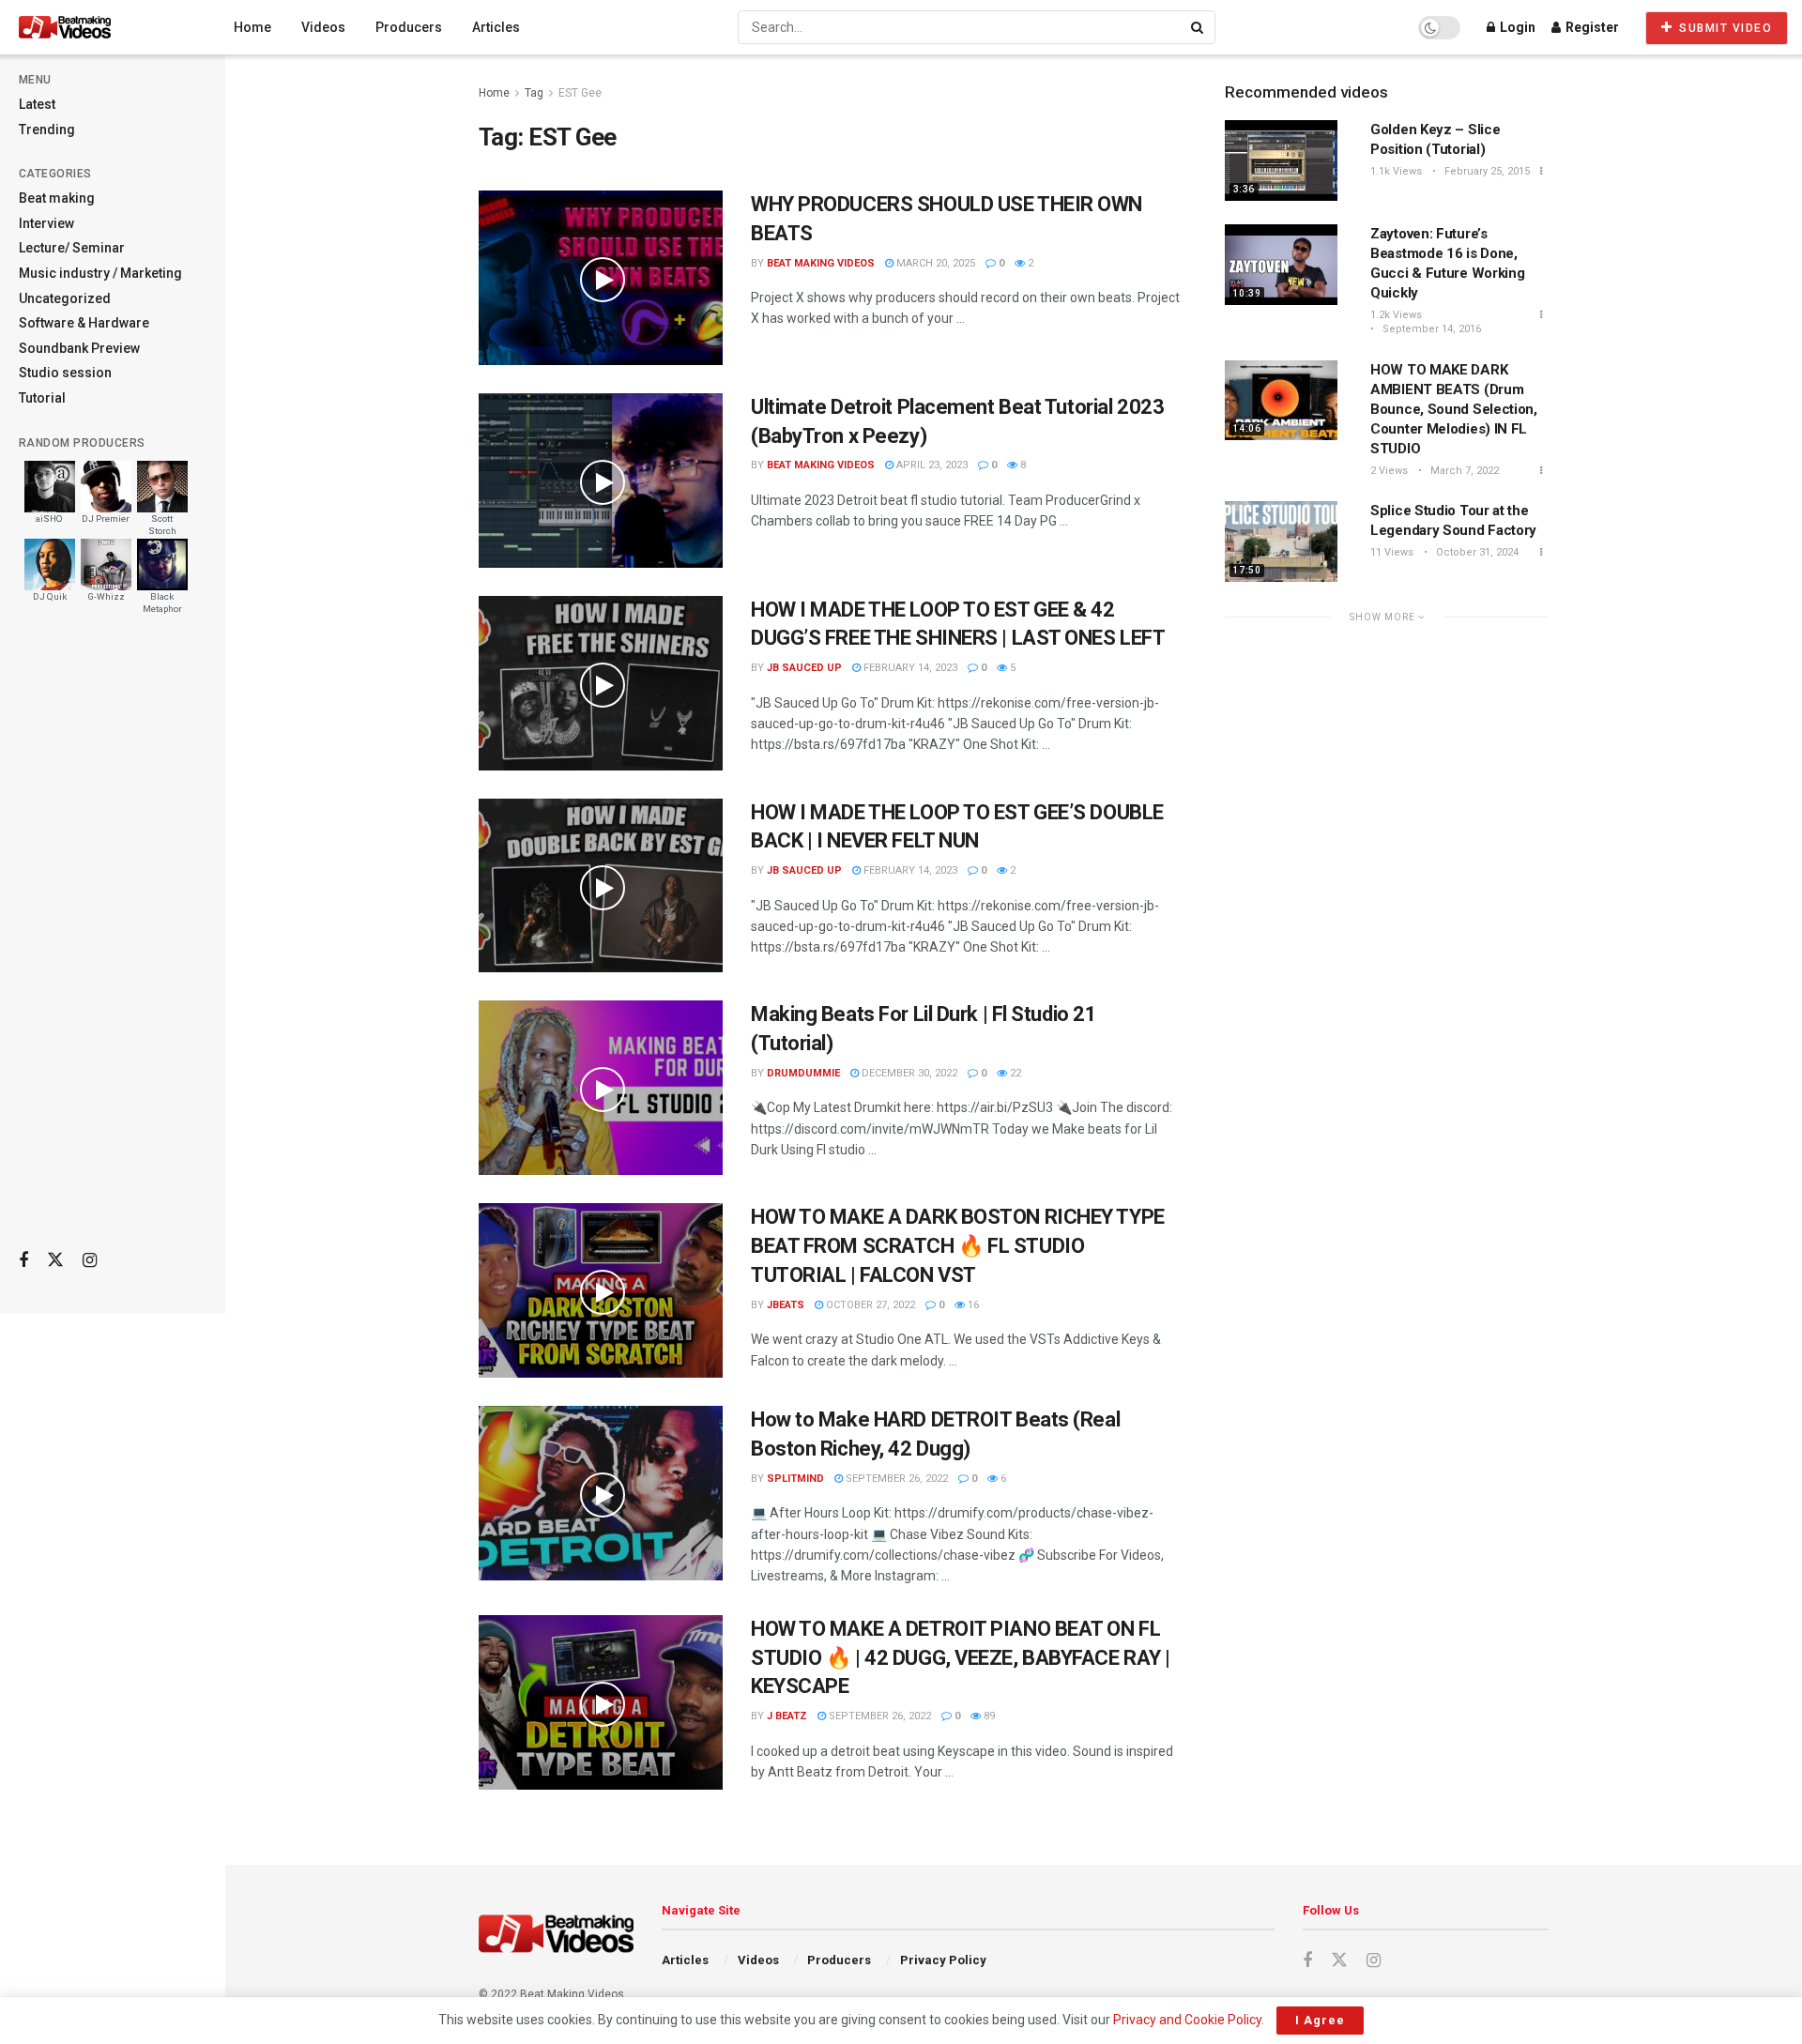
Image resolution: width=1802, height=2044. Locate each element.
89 (988, 1716)
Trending (47, 130)
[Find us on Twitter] (55, 1260)
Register (1591, 27)
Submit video (1724, 28)
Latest (37, 104)
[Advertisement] (113, 939)
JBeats (786, 1305)
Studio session (65, 373)
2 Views (1389, 471)
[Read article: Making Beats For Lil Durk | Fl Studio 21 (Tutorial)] (601, 1088)
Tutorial (42, 398)
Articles (496, 27)
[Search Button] (1199, 27)
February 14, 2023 (909, 668)
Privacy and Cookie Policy (1187, 2020)
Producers (409, 27)
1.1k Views (1396, 171)
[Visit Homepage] (100, 27)
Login (1516, 27)
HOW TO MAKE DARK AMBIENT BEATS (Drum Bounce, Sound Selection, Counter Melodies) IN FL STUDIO (1454, 409)
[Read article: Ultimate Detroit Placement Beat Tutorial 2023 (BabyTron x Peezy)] (601, 480)
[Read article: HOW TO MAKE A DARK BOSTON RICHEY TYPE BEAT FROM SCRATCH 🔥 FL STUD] (601, 1290)
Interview (46, 223)
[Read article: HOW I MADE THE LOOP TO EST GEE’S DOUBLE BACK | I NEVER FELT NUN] (601, 886)
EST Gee (580, 93)
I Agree (1320, 2020)
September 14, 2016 (1430, 329)
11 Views (1392, 552)
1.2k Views (1396, 315)
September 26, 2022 (895, 1479)
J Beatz (787, 1716)
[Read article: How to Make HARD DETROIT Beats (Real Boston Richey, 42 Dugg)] (601, 1493)
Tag (534, 93)
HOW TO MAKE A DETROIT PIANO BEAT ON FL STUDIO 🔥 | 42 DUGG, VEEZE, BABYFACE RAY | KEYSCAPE (961, 1658)
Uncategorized (65, 298)
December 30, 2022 (908, 1073)
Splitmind (795, 1479)
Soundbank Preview (79, 348)
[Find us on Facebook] (23, 1261)
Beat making (57, 198)
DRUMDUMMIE (803, 1073)
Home (252, 27)
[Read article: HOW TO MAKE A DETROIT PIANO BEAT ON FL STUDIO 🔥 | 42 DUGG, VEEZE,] (601, 1702)
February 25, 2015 (1486, 171)
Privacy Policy (943, 1960)
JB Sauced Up (804, 668)
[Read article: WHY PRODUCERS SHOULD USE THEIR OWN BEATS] (601, 278)
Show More (1384, 617)
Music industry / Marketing (100, 273)
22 (1014, 1073)
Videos (323, 27)
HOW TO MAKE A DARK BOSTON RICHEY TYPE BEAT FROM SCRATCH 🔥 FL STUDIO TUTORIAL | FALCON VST (958, 1246)
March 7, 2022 (1463, 471)
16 (972, 1305)
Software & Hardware (84, 323)
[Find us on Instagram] (90, 1261)
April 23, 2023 (931, 465)
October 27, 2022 (869, 1305)
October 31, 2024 (1476, 552)
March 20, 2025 (934, 263)
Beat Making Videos (821, 263)
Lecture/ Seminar (72, 248)
